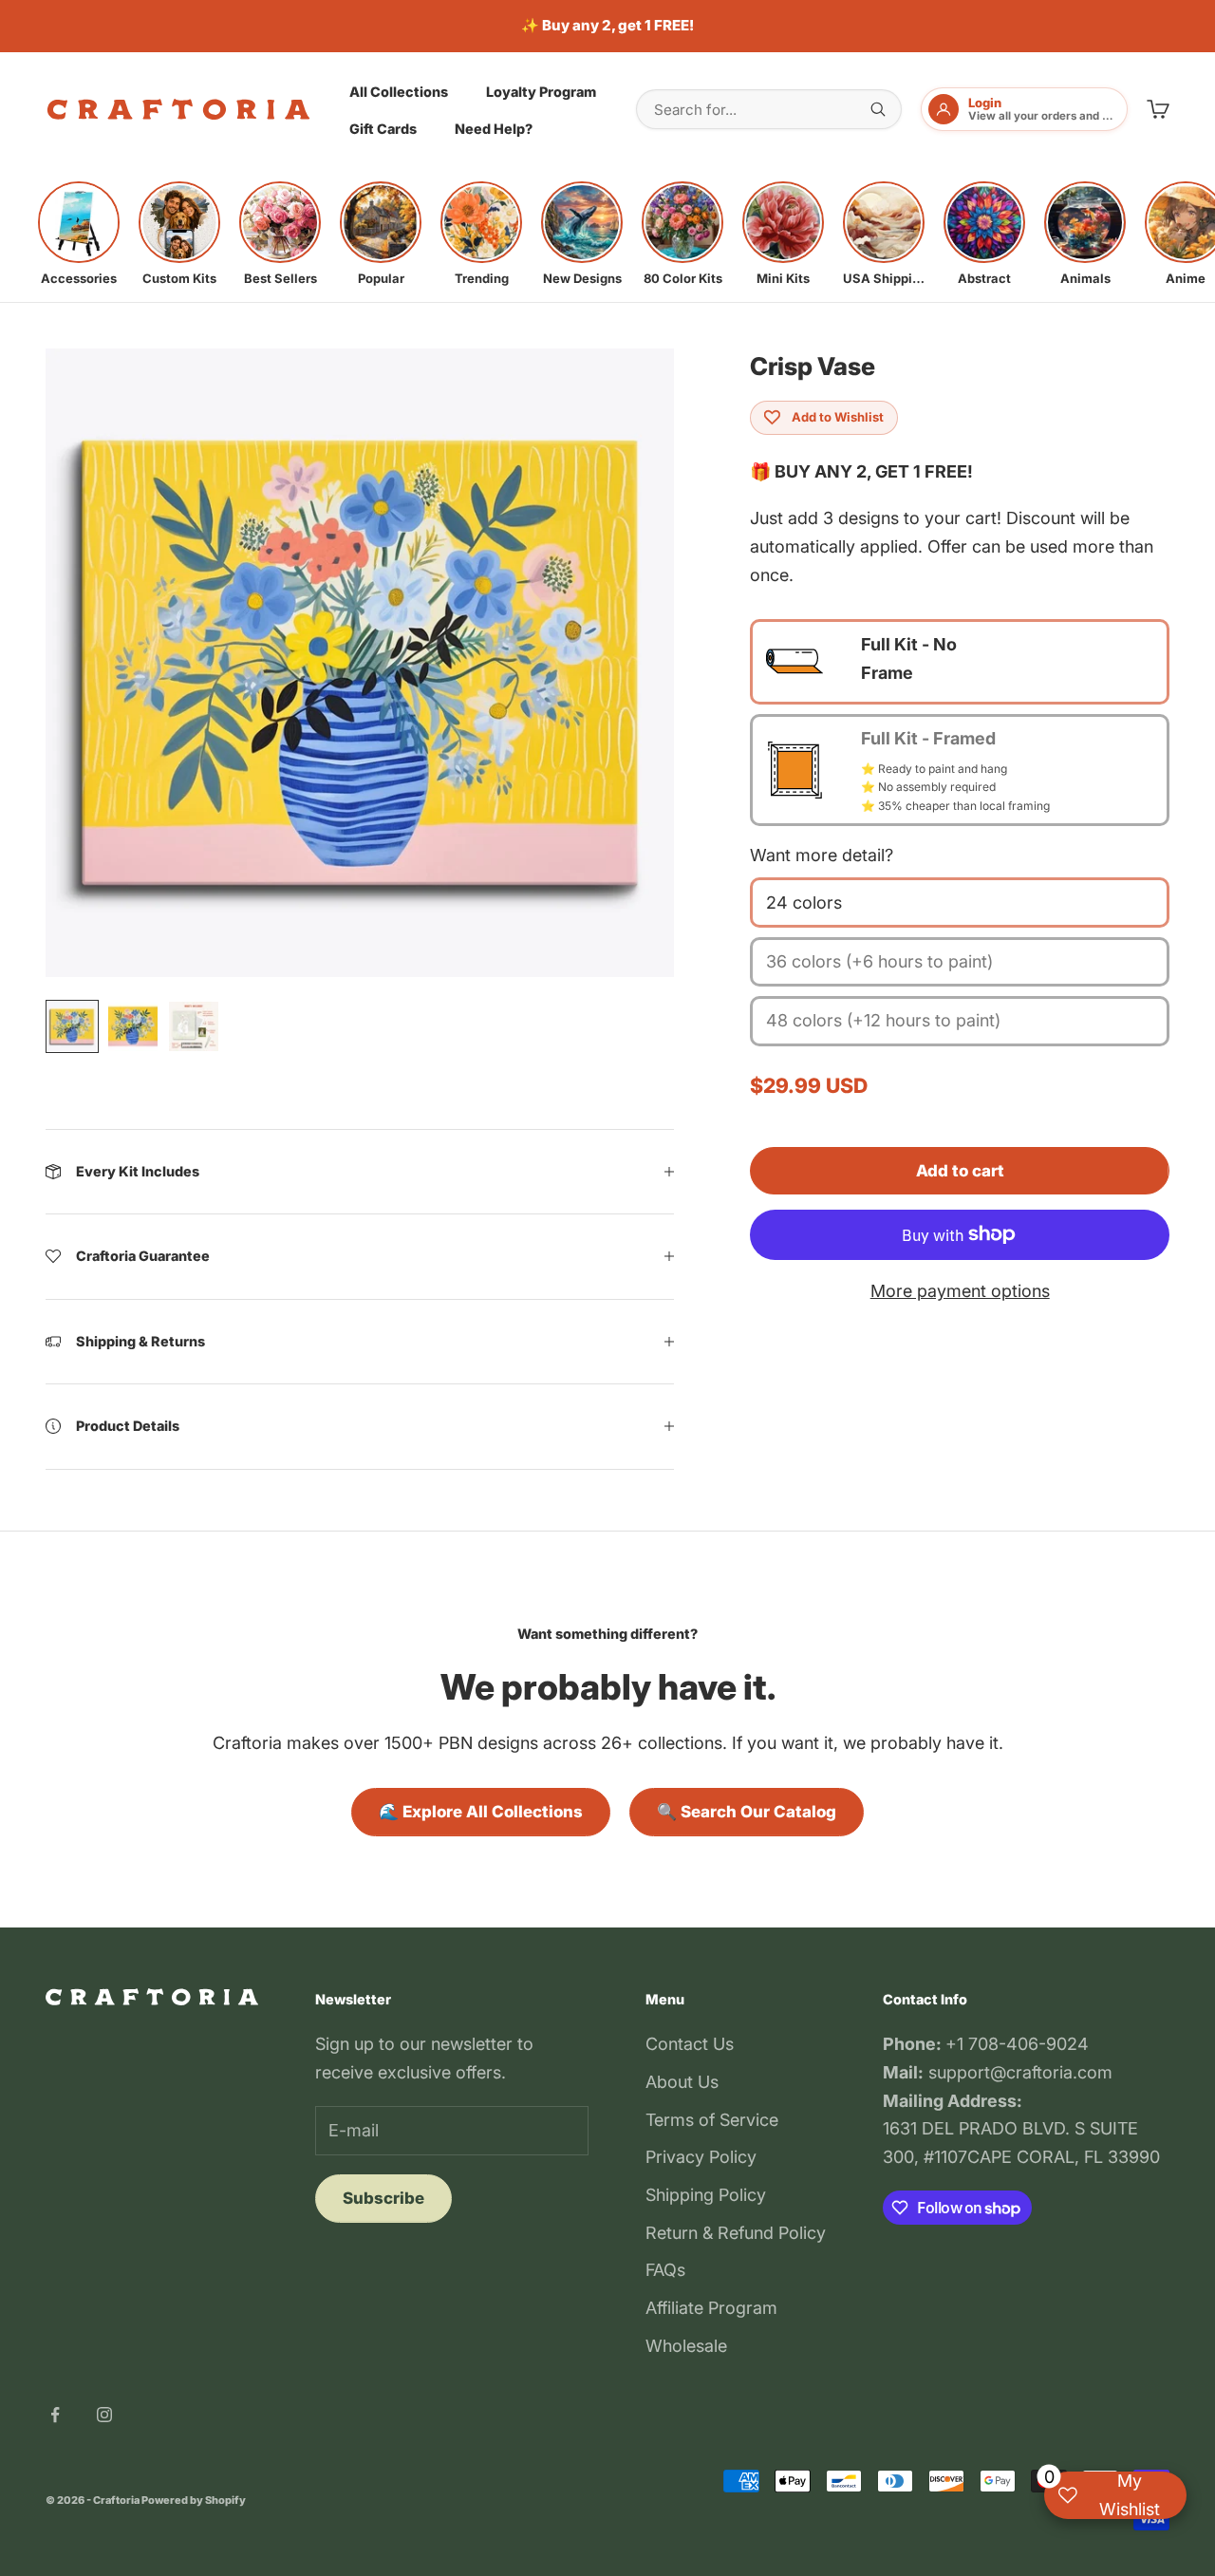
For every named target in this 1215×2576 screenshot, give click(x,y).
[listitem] (79, 234)
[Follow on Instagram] (104, 2415)
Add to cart (960, 1171)
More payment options (960, 1291)
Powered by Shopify (194, 2500)
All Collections (399, 91)
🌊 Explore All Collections (481, 1812)
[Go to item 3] (194, 1026)
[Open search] (878, 109)
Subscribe (383, 2198)
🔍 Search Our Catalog (747, 1812)
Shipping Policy (706, 2195)
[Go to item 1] (72, 1026)
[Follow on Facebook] (55, 2415)
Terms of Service (712, 2120)
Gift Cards (383, 129)
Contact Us (690, 2044)
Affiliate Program (711, 2308)
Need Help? (494, 129)
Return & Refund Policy (736, 2233)
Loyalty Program (541, 91)
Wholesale (686, 2346)
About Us (682, 2082)
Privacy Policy (701, 2157)
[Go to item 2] (133, 1026)
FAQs (665, 2270)
